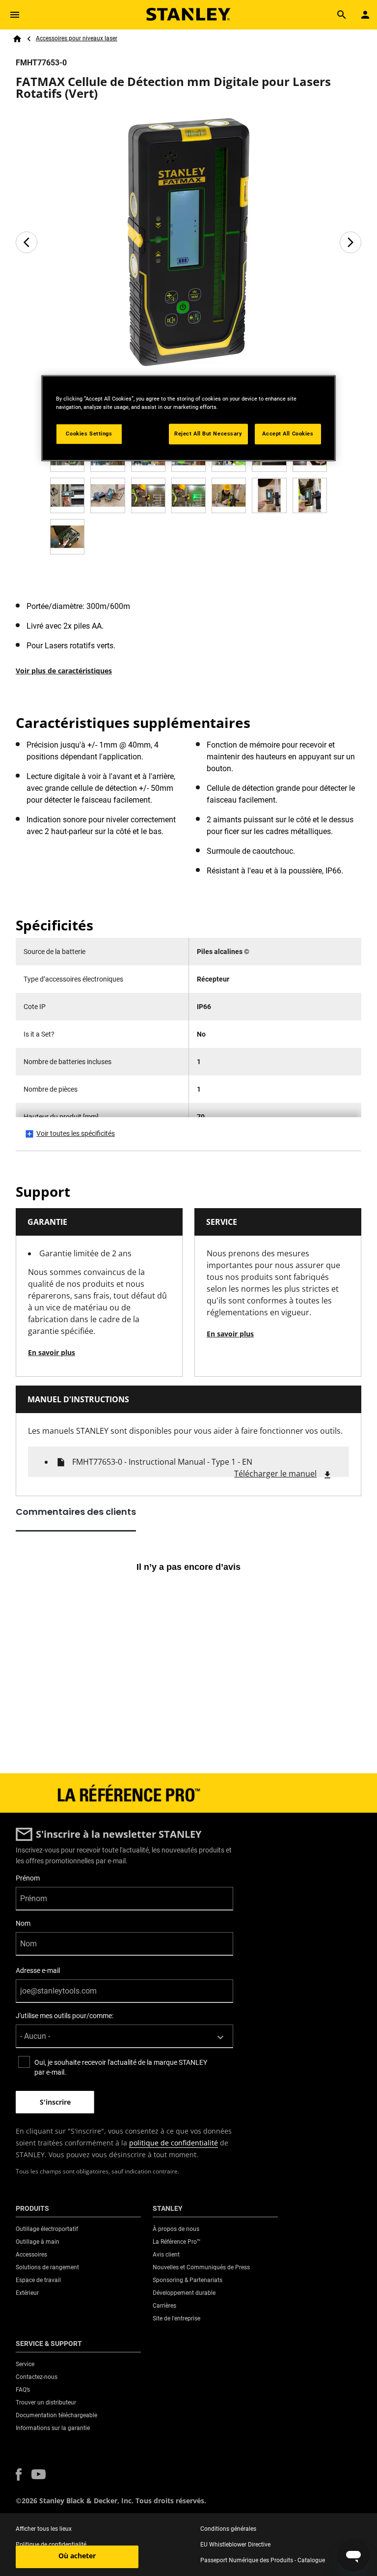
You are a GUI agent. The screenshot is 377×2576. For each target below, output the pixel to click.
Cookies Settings (89, 434)
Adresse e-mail (38, 1970)
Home (17, 39)
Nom (23, 1923)
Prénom (28, 1878)
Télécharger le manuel (275, 1474)
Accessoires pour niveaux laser (77, 38)
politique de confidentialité (174, 2143)
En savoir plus (52, 1352)
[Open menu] (15, 15)
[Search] (342, 15)
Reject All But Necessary (208, 434)
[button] (19, 2475)
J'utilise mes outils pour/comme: (65, 2016)
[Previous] (27, 242)
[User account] (365, 15)
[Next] (350, 242)
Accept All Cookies (288, 434)
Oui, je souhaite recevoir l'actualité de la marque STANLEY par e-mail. (121, 2067)
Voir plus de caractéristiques (64, 671)
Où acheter (77, 2556)
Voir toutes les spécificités (76, 1133)
